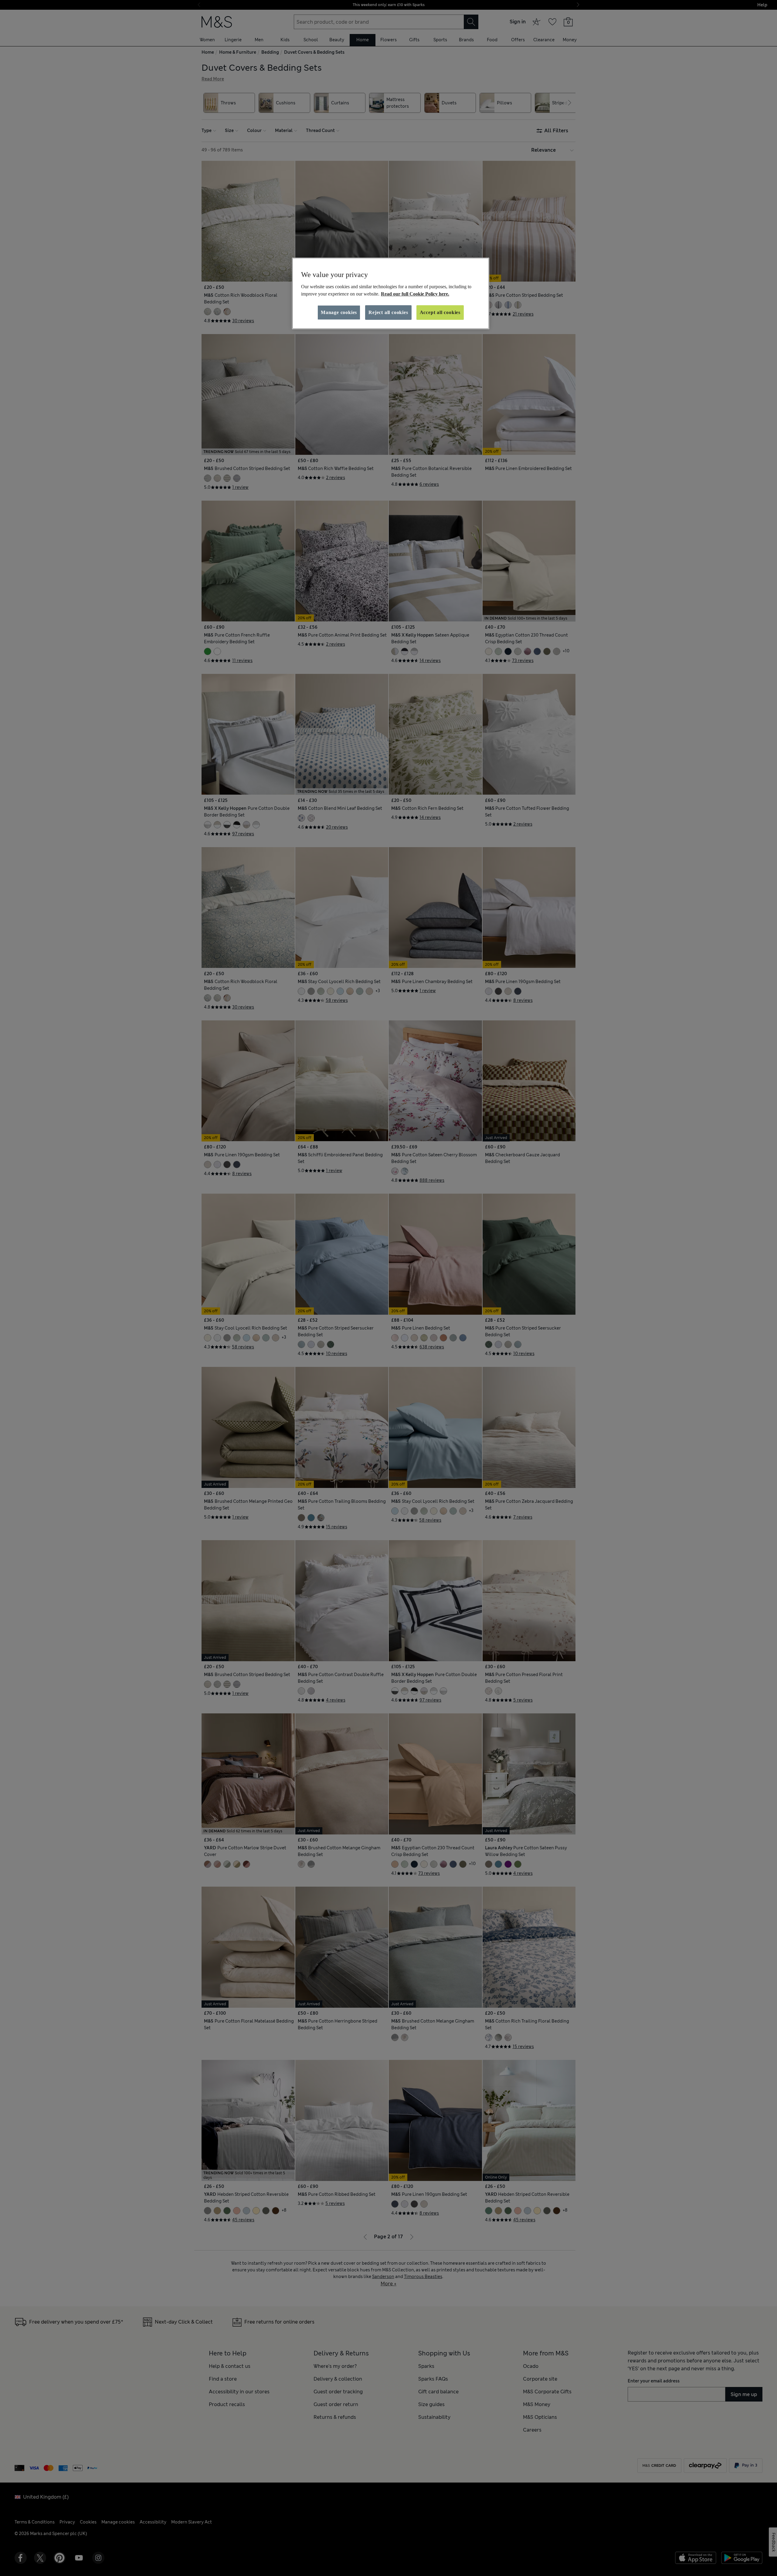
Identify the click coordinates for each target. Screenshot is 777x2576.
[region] (391, 293)
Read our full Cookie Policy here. (415, 294)
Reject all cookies (388, 312)
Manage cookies (339, 312)
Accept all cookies (440, 312)
